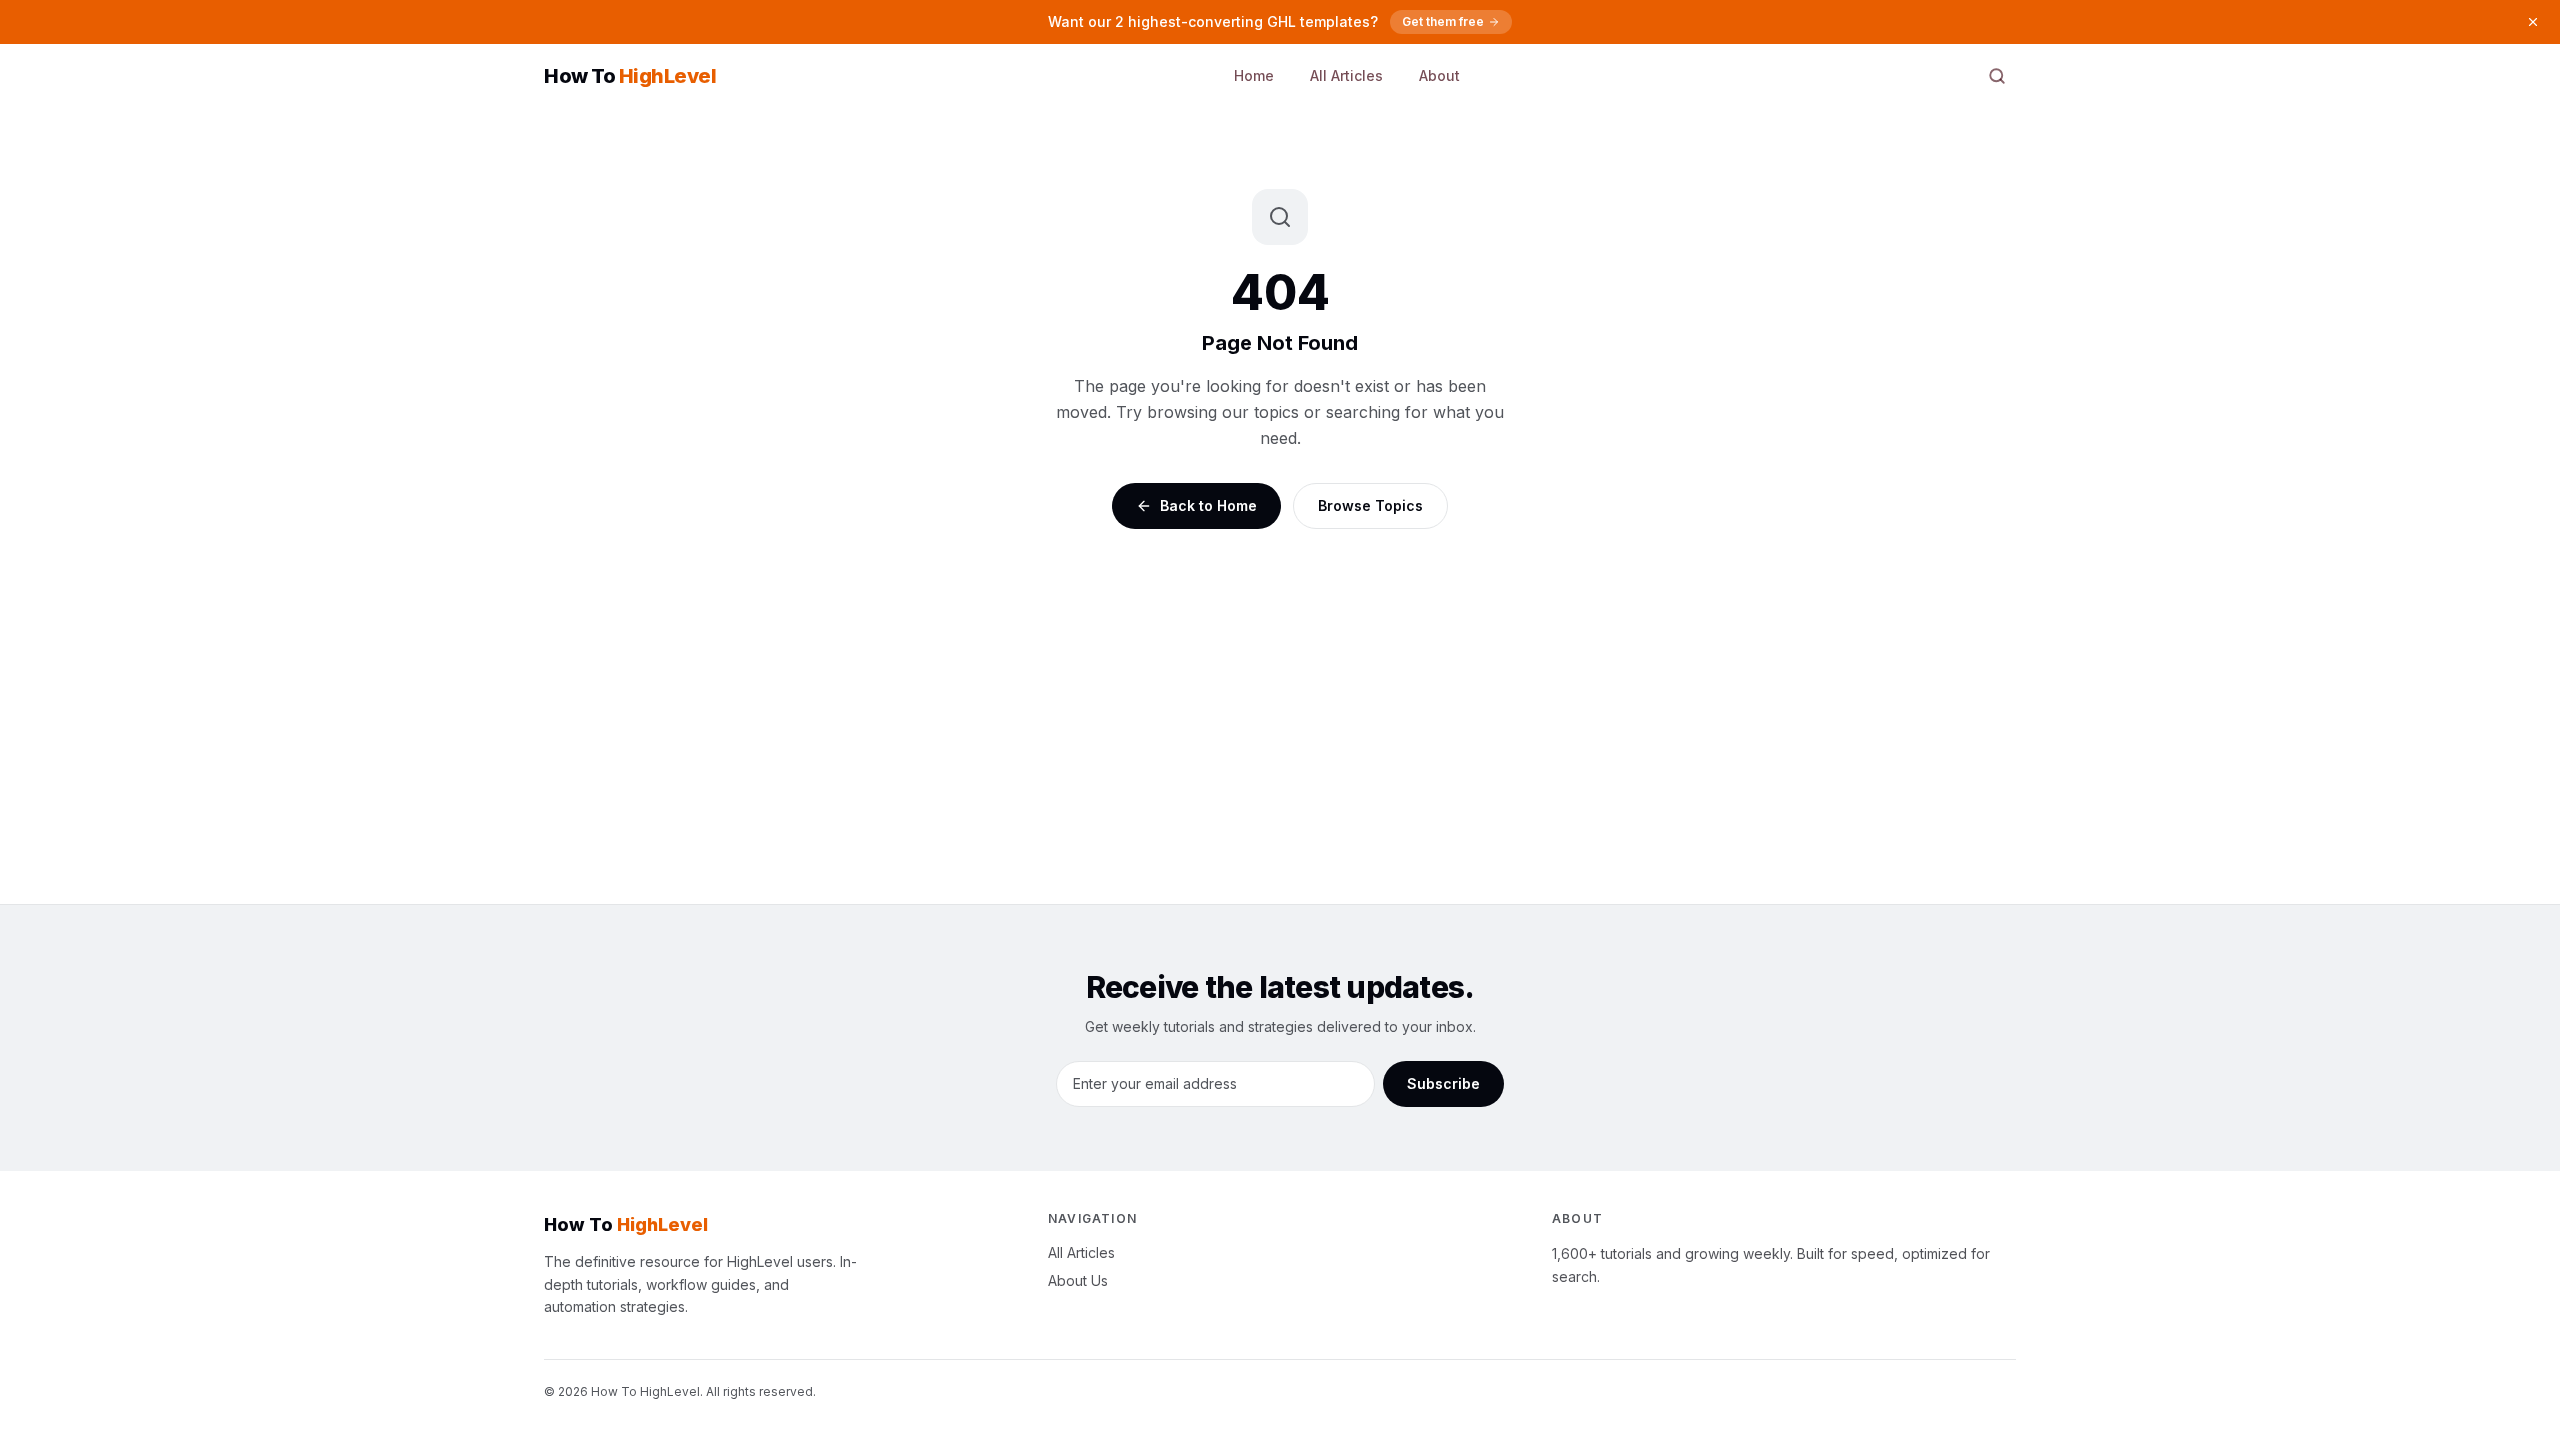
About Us (1078, 1280)
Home (1254, 75)
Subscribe (1443, 1083)
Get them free (1443, 21)
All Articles (1346, 75)
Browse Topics (1370, 505)
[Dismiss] (2533, 22)
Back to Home (1208, 505)
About (1439, 75)
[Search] (1997, 76)
